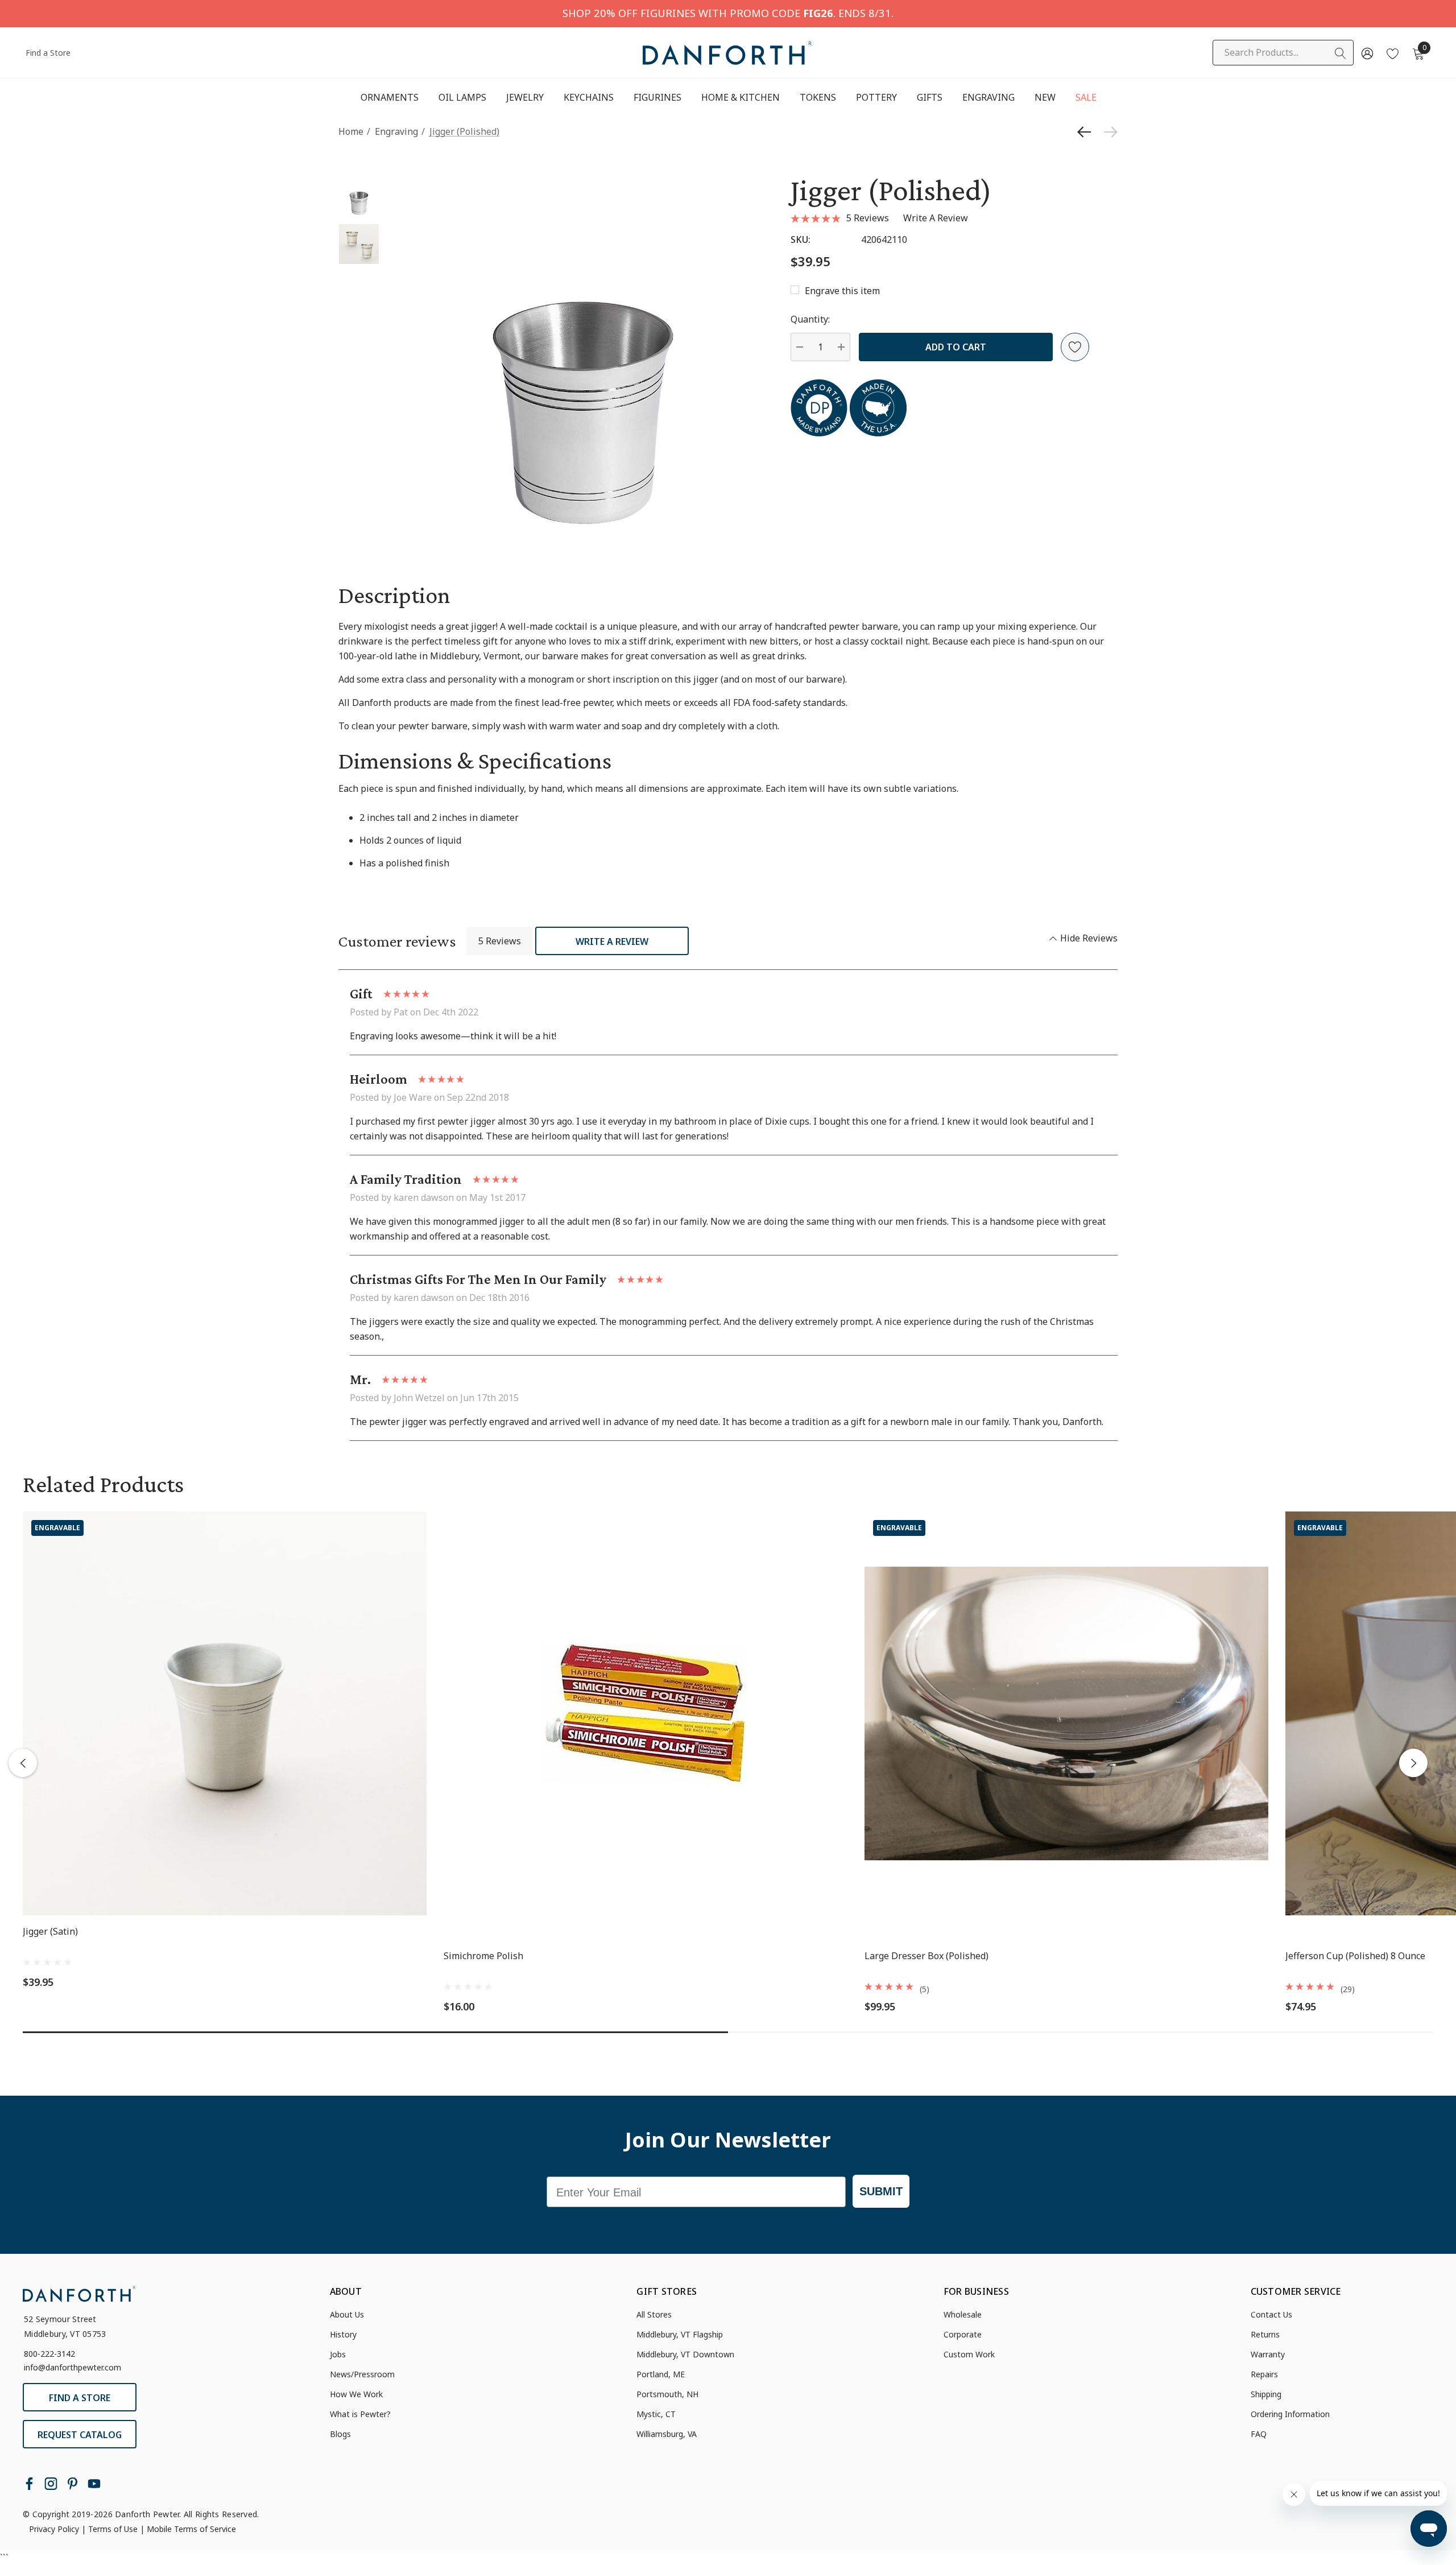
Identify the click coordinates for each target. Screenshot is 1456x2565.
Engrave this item (842, 291)
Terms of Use (113, 2529)
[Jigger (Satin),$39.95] (225, 1713)
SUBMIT (881, 2191)
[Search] (1341, 53)
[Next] (1108, 132)
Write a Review (612, 941)
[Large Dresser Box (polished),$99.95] (1066, 1713)
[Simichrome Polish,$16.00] (646, 1713)
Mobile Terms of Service (191, 2529)
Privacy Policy (54, 2529)
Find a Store (48, 53)
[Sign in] (1366, 53)
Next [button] (1413, 1763)
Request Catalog (80, 2435)
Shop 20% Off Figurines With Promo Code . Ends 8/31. (728, 13)
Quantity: (810, 319)
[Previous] (1087, 132)
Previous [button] (23, 1763)
